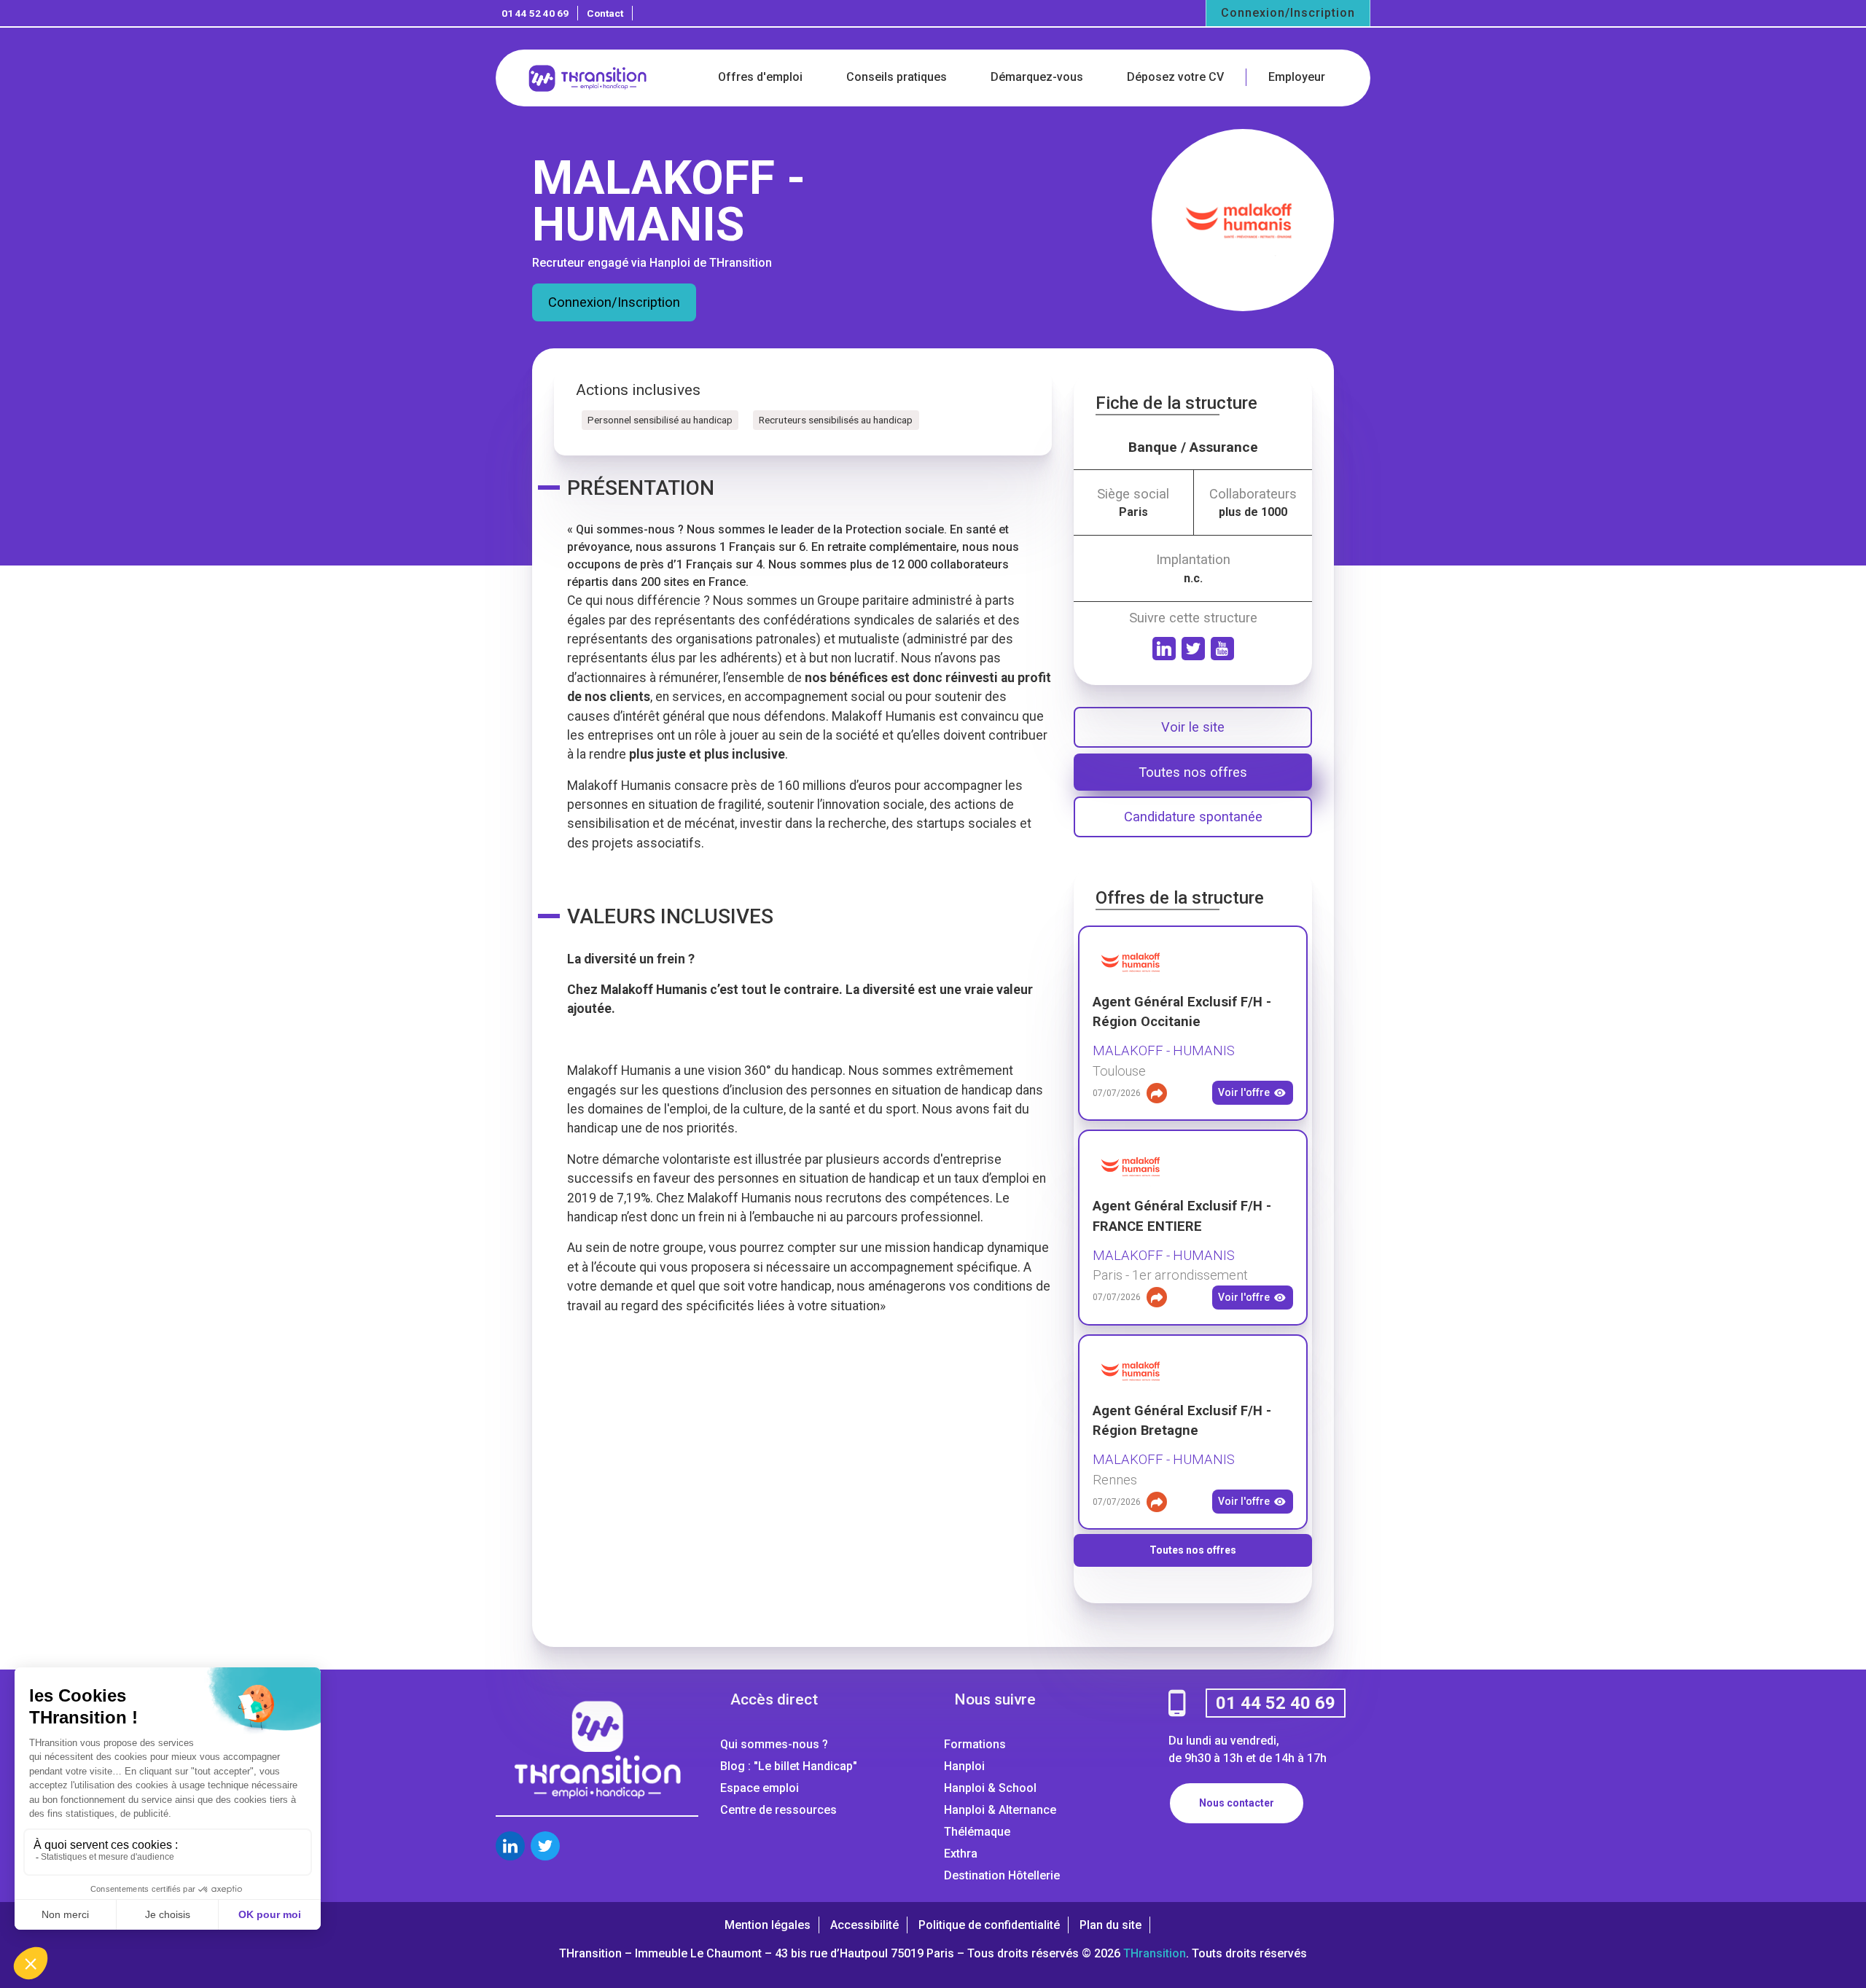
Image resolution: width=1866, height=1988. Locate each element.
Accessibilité (864, 1925)
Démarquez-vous (1037, 77)
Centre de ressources (778, 1810)
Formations (975, 1744)
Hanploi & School (990, 1788)
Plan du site (1110, 1925)
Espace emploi (760, 1788)
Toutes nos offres (1193, 772)
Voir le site (1193, 727)
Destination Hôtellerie (1002, 1875)
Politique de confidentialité (989, 1925)
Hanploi (964, 1766)
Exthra (961, 1854)
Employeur (1297, 77)
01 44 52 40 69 (535, 13)
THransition (1155, 1953)
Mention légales (768, 1925)
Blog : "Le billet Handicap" (789, 1766)
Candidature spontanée (1193, 817)
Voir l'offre (1244, 1092)
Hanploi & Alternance (1000, 1810)
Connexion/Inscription (1288, 13)
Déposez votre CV (1175, 77)
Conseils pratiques (897, 77)
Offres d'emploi (760, 77)
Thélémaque (977, 1832)
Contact (605, 13)
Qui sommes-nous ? (774, 1744)
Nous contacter (1237, 1803)
